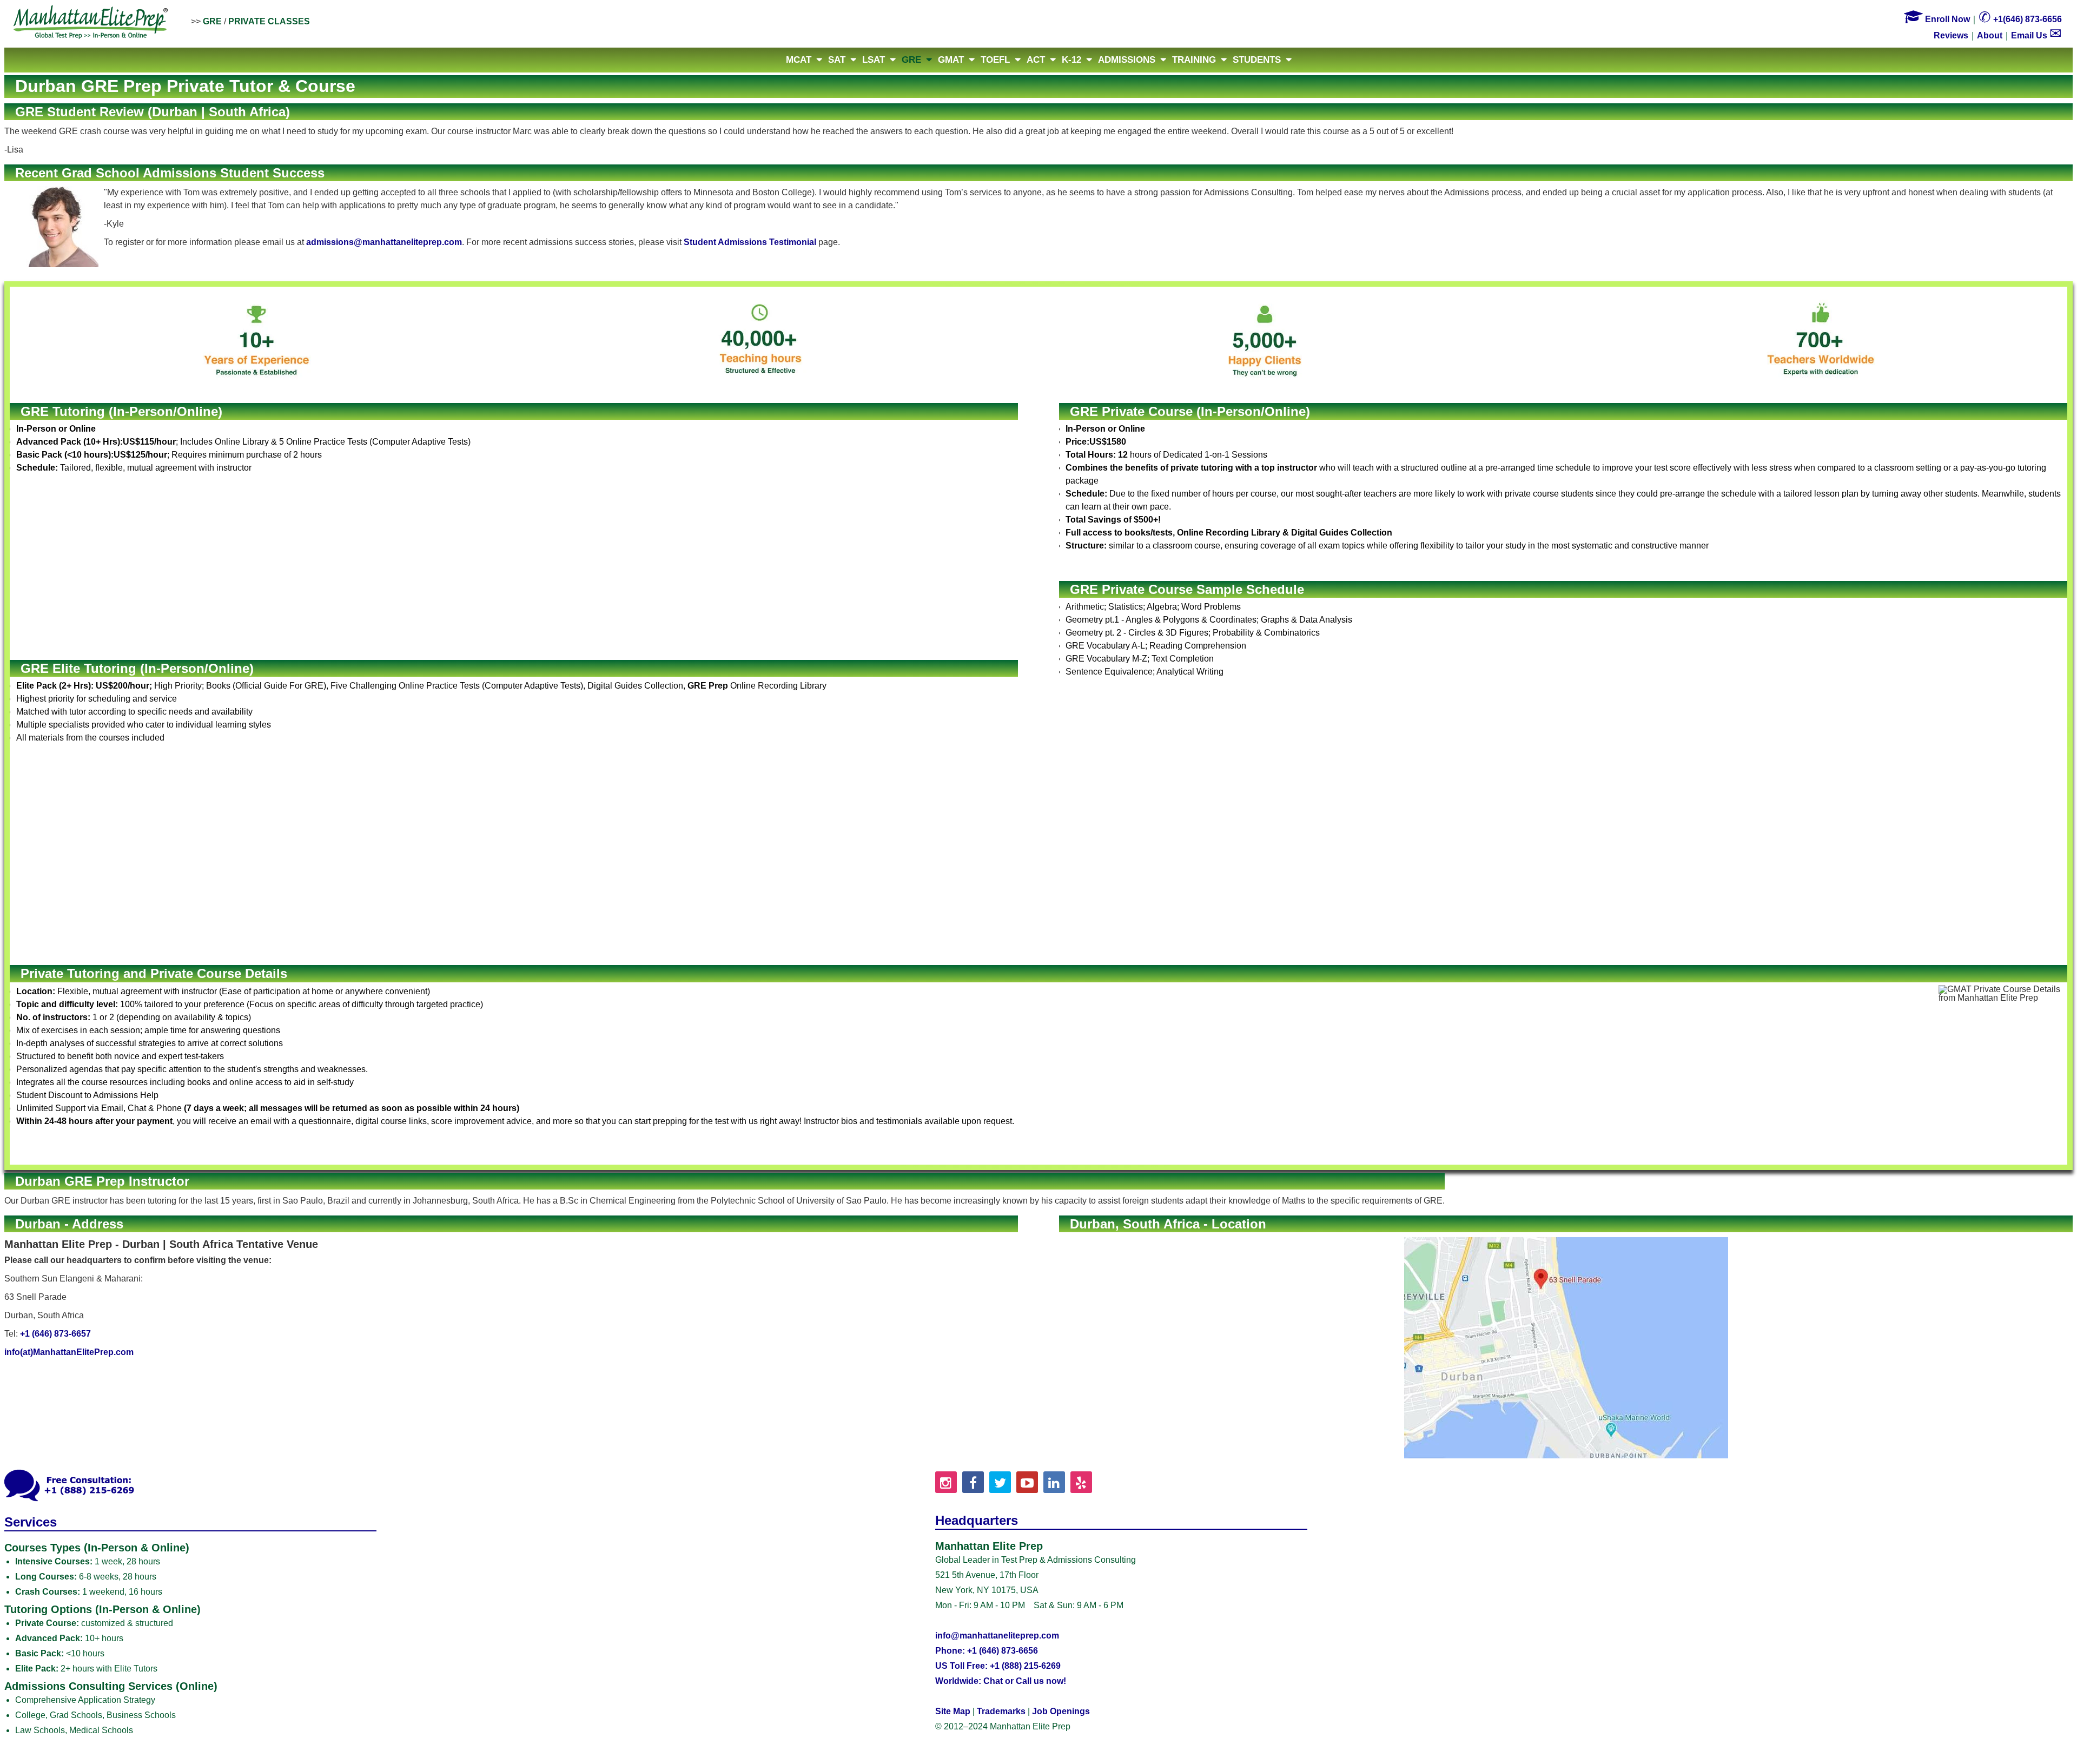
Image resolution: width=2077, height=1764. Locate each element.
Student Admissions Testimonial (750, 242)
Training (1194, 60)
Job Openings (1061, 1711)
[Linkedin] (1054, 1482)
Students (1257, 60)
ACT (1036, 60)
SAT (837, 60)
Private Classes (269, 21)
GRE (212, 21)
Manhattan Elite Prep (91, 23)
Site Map (953, 1711)
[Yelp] (1081, 1482)
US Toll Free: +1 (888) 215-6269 (998, 1666)
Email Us (2036, 35)
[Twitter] (1000, 1482)
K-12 (1071, 60)
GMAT (951, 60)
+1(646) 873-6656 (2020, 19)
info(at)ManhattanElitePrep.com (69, 1352)
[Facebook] (973, 1482)
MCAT (799, 60)
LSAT (874, 60)
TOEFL (995, 60)
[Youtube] (1027, 1482)
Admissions (1127, 60)
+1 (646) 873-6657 (55, 1334)
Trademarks (1001, 1711)
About (1990, 35)
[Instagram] (946, 1482)
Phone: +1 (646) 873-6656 (987, 1651)
